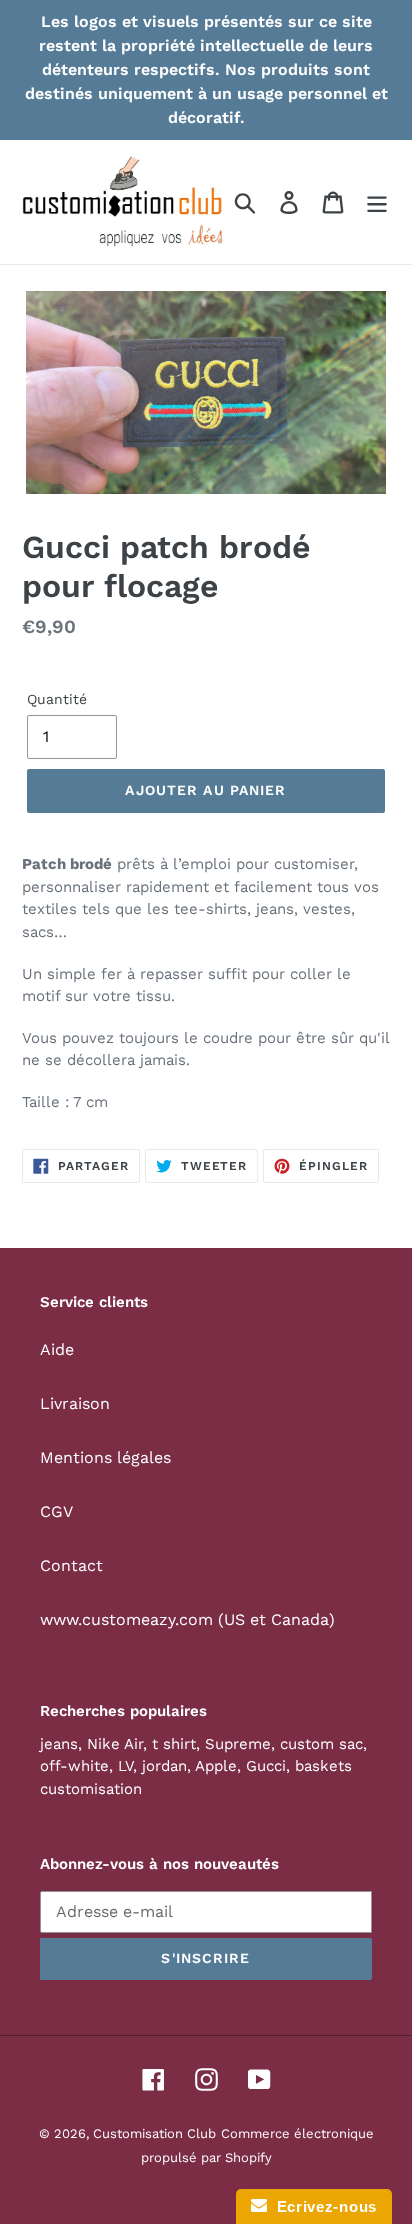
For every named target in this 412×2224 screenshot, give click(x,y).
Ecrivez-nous (322, 2206)
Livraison (75, 1403)
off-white (74, 1766)
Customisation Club (154, 2133)
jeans (59, 1744)
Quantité (57, 699)
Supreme (238, 1744)
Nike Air (115, 1744)
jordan (164, 1766)
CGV (56, 1511)
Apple (216, 1766)
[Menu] (377, 202)
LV (125, 1766)
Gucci (266, 1766)
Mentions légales (105, 1457)
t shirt (174, 1744)
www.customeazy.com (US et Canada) (187, 1619)
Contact (71, 1565)
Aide (57, 1349)
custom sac (321, 1744)
